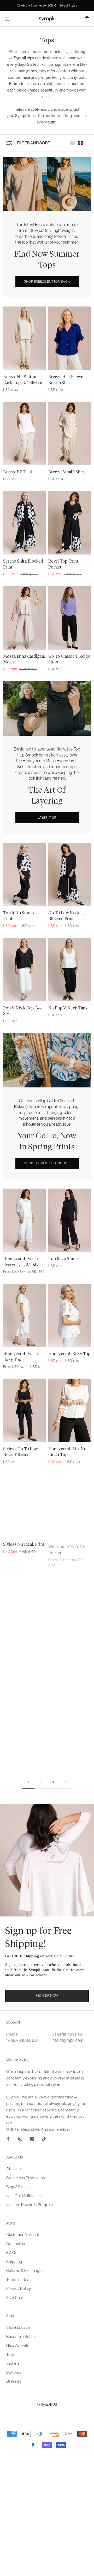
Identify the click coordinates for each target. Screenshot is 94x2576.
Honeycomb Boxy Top (69, 1354)
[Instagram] (20, 2139)
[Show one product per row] (72, 143)
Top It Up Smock (64, 1259)
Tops (11, 2354)
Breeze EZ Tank (18, 472)
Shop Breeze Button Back (47, 281)
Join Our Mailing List (24, 2196)
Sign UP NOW (47, 1996)
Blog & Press (17, 2187)
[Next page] (66, 1783)
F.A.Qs (12, 2252)
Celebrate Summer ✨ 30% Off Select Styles (47, 5)
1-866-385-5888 (22, 2040)
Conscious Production (26, 2178)
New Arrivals (18, 2345)
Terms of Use (18, 2280)
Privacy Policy (19, 2288)
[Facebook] (8, 2139)
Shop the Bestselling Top (47, 1163)
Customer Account (23, 2235)
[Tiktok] (44, 2139)
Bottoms (14, 2372)
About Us (14, 2169)
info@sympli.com (68, 2040)
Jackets (13, 2363)
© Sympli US (47, 2405)
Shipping (14, 2262)
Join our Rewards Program (30, 2205)
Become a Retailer (22, 2336)
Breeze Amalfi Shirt (66, 472)
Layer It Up (47, 817)
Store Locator (18, 2327)
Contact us (16, 2244)
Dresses (14, 2381)
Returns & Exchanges (25, 2270)
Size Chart (16, 2297)
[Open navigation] (7, 19)
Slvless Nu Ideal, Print (24, 1544)
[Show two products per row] (81, 143)
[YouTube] (32, 2139)
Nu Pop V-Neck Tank (68, 1008)
